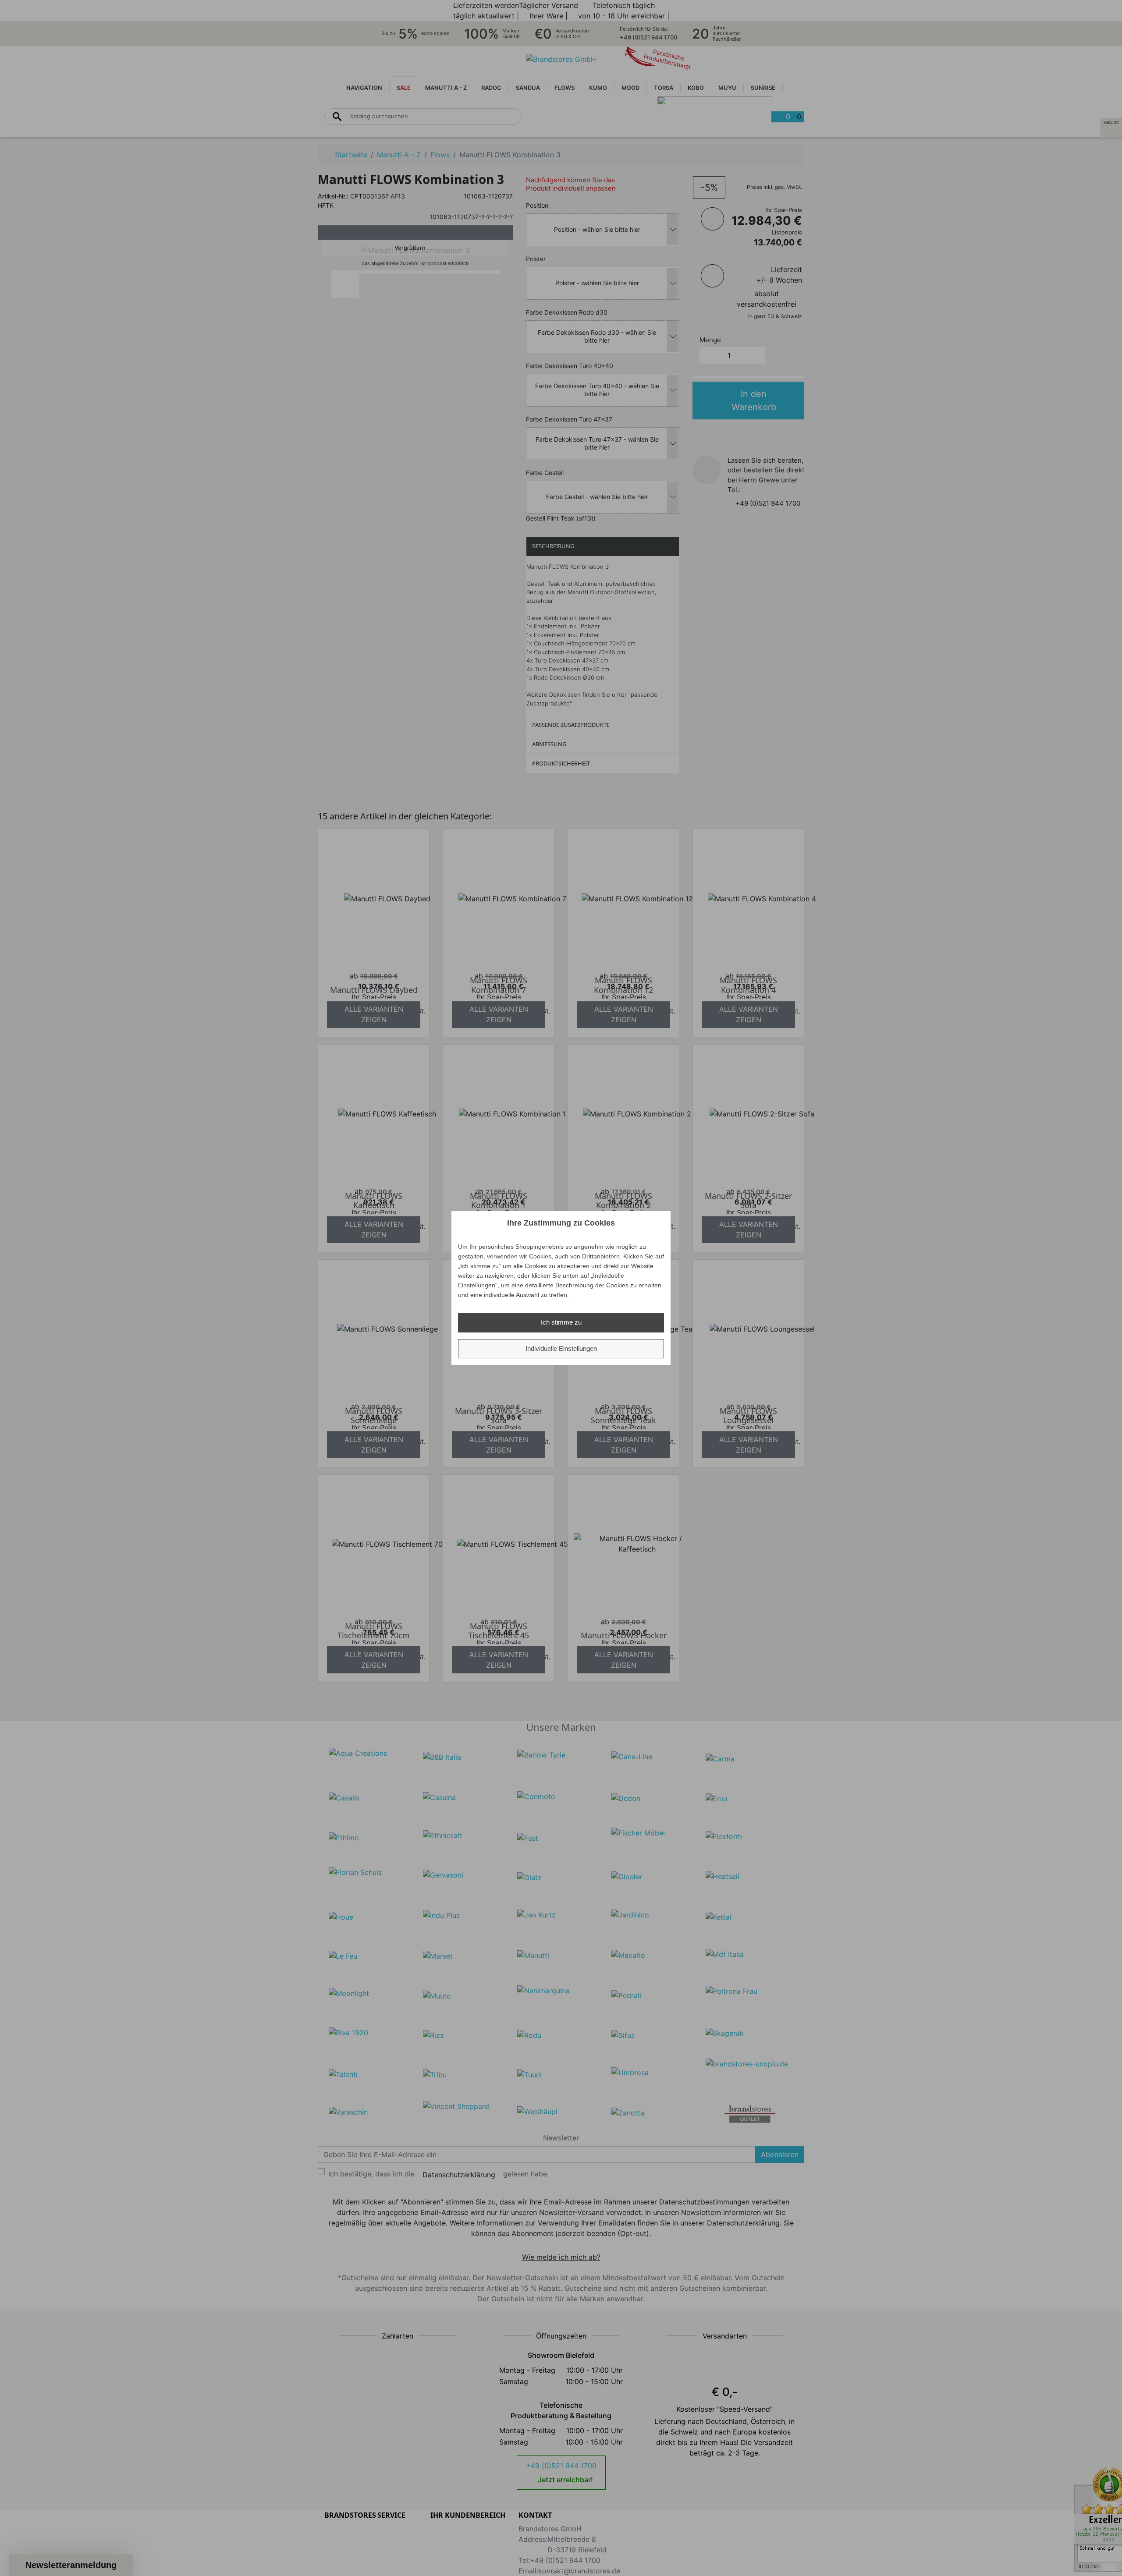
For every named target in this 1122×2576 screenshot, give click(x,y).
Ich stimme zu (561, 1322)
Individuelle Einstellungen (561, 1348)
